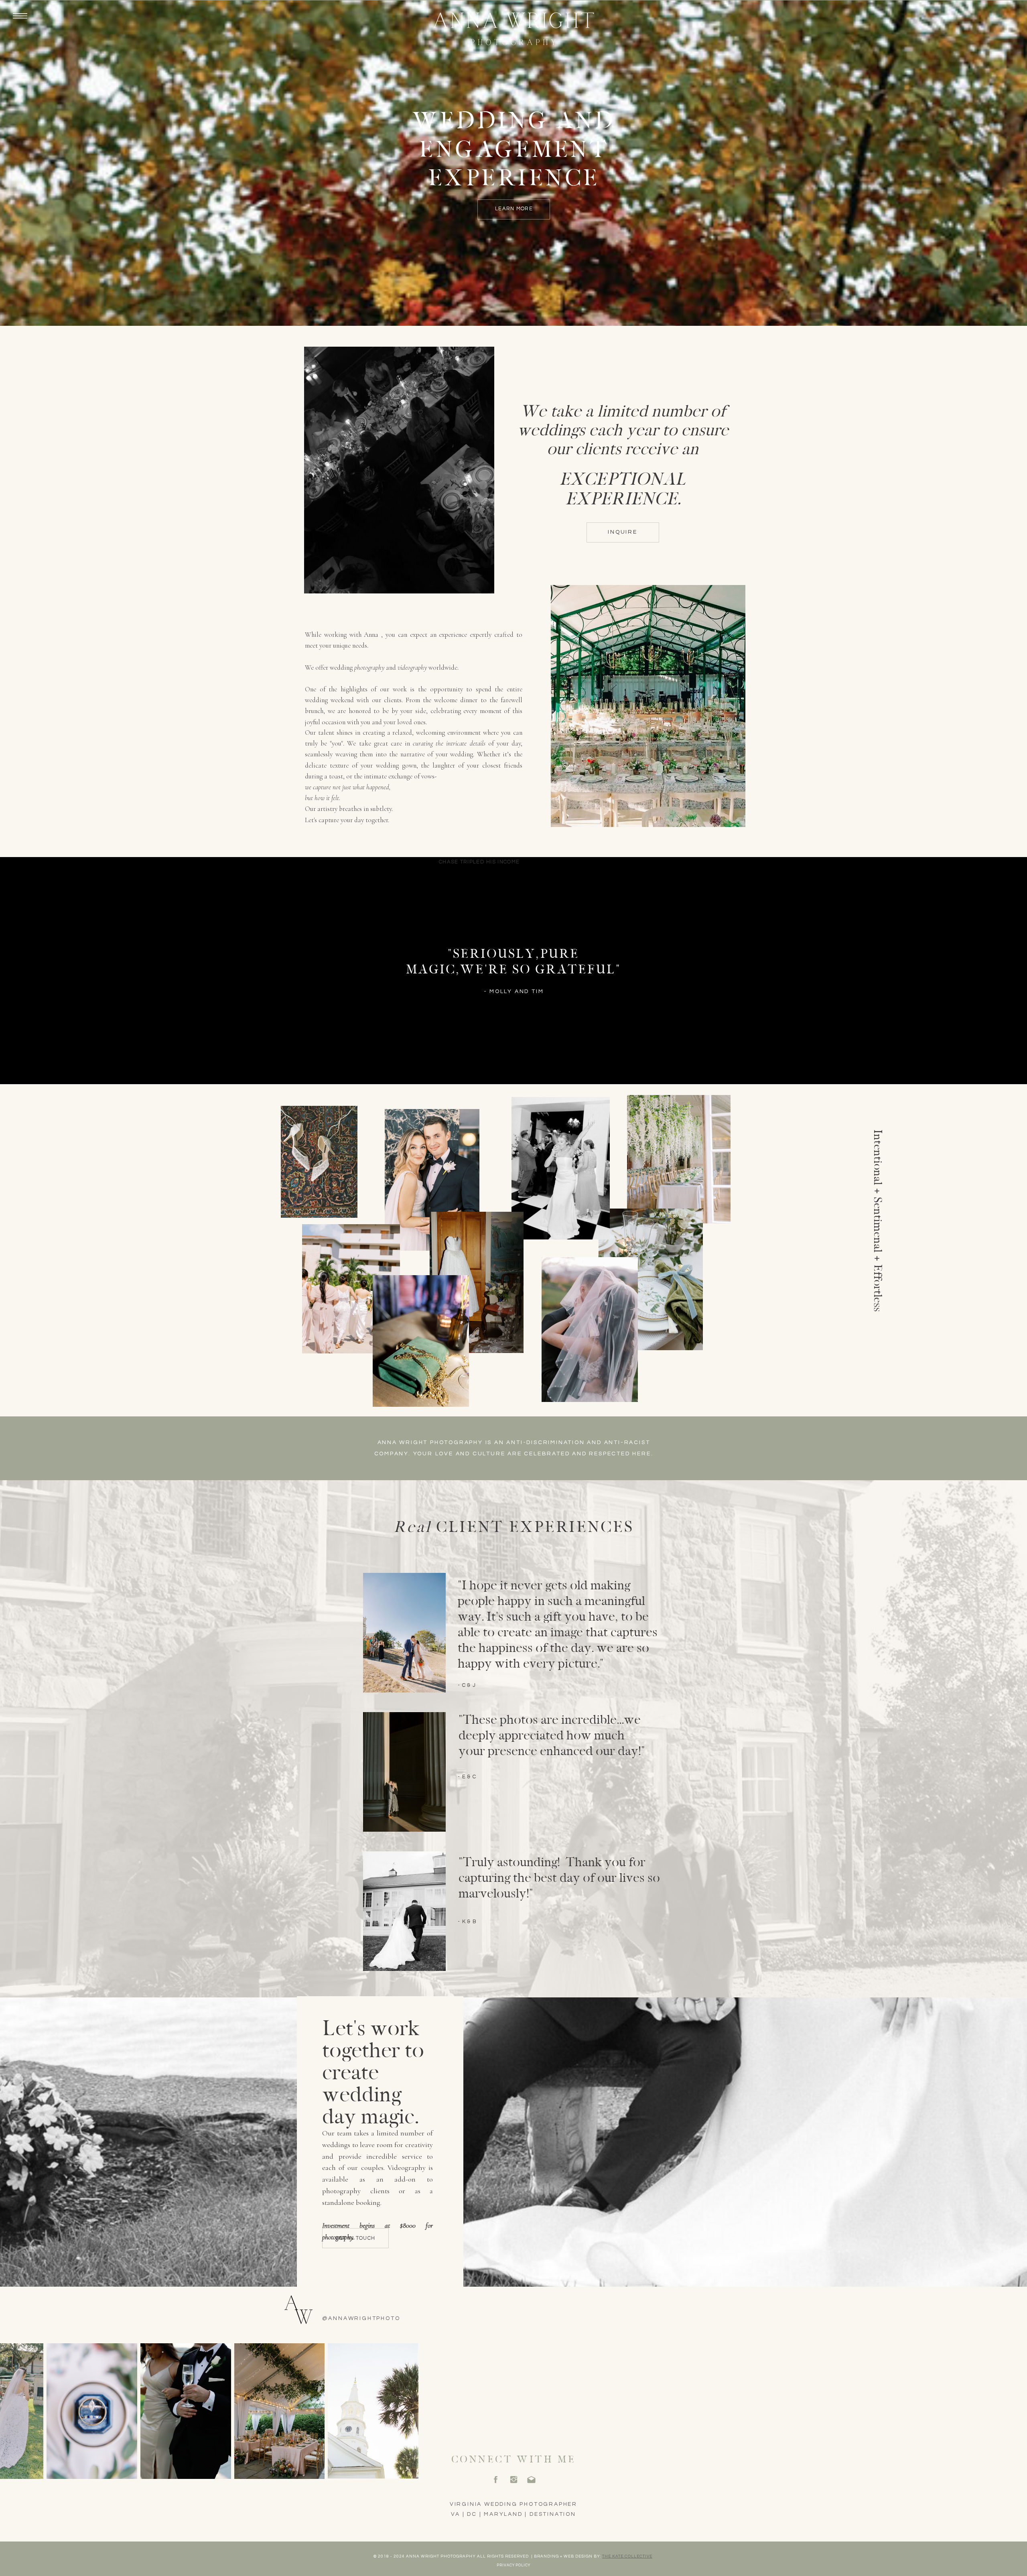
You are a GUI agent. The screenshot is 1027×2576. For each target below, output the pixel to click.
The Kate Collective (627, 2556)
